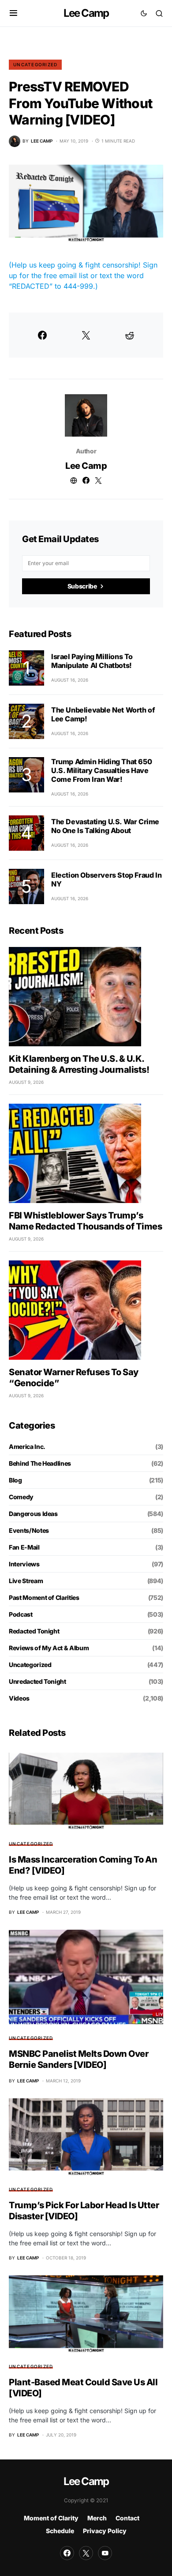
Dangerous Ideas (33, 1514)
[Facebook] (67, 2553)
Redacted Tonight (34, 1631)
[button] (13, 13)
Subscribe (82, 586)
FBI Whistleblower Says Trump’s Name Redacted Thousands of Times (85, 1221)
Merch (97, 2518)
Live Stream (26, 1581)
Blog (15, 1480)
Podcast (21, 1614)
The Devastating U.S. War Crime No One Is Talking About (105, 826)
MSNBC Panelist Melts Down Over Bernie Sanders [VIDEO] (79, 2059)
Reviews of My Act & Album (49, 1648)
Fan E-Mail (24, 1547)
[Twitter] (86, 2553)
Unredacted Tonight (37, 1681)
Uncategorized (35, 64)
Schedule (60, 2531)
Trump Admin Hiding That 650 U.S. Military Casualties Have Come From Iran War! (101, 770)
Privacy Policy (105, 2531)
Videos (19, 1698)
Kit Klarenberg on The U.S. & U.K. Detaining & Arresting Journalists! (79, 1064)
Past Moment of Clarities (44, 1597)
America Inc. (27, 1446)
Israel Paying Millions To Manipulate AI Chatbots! (92, 661)
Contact (127, 2518)
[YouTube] (105, 2553)
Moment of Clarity (51, 2518)
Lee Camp (86, 13)
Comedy (21, 1497)
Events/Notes (29, 1530)
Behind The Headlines (40, 1463)
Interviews (24, 1564)
